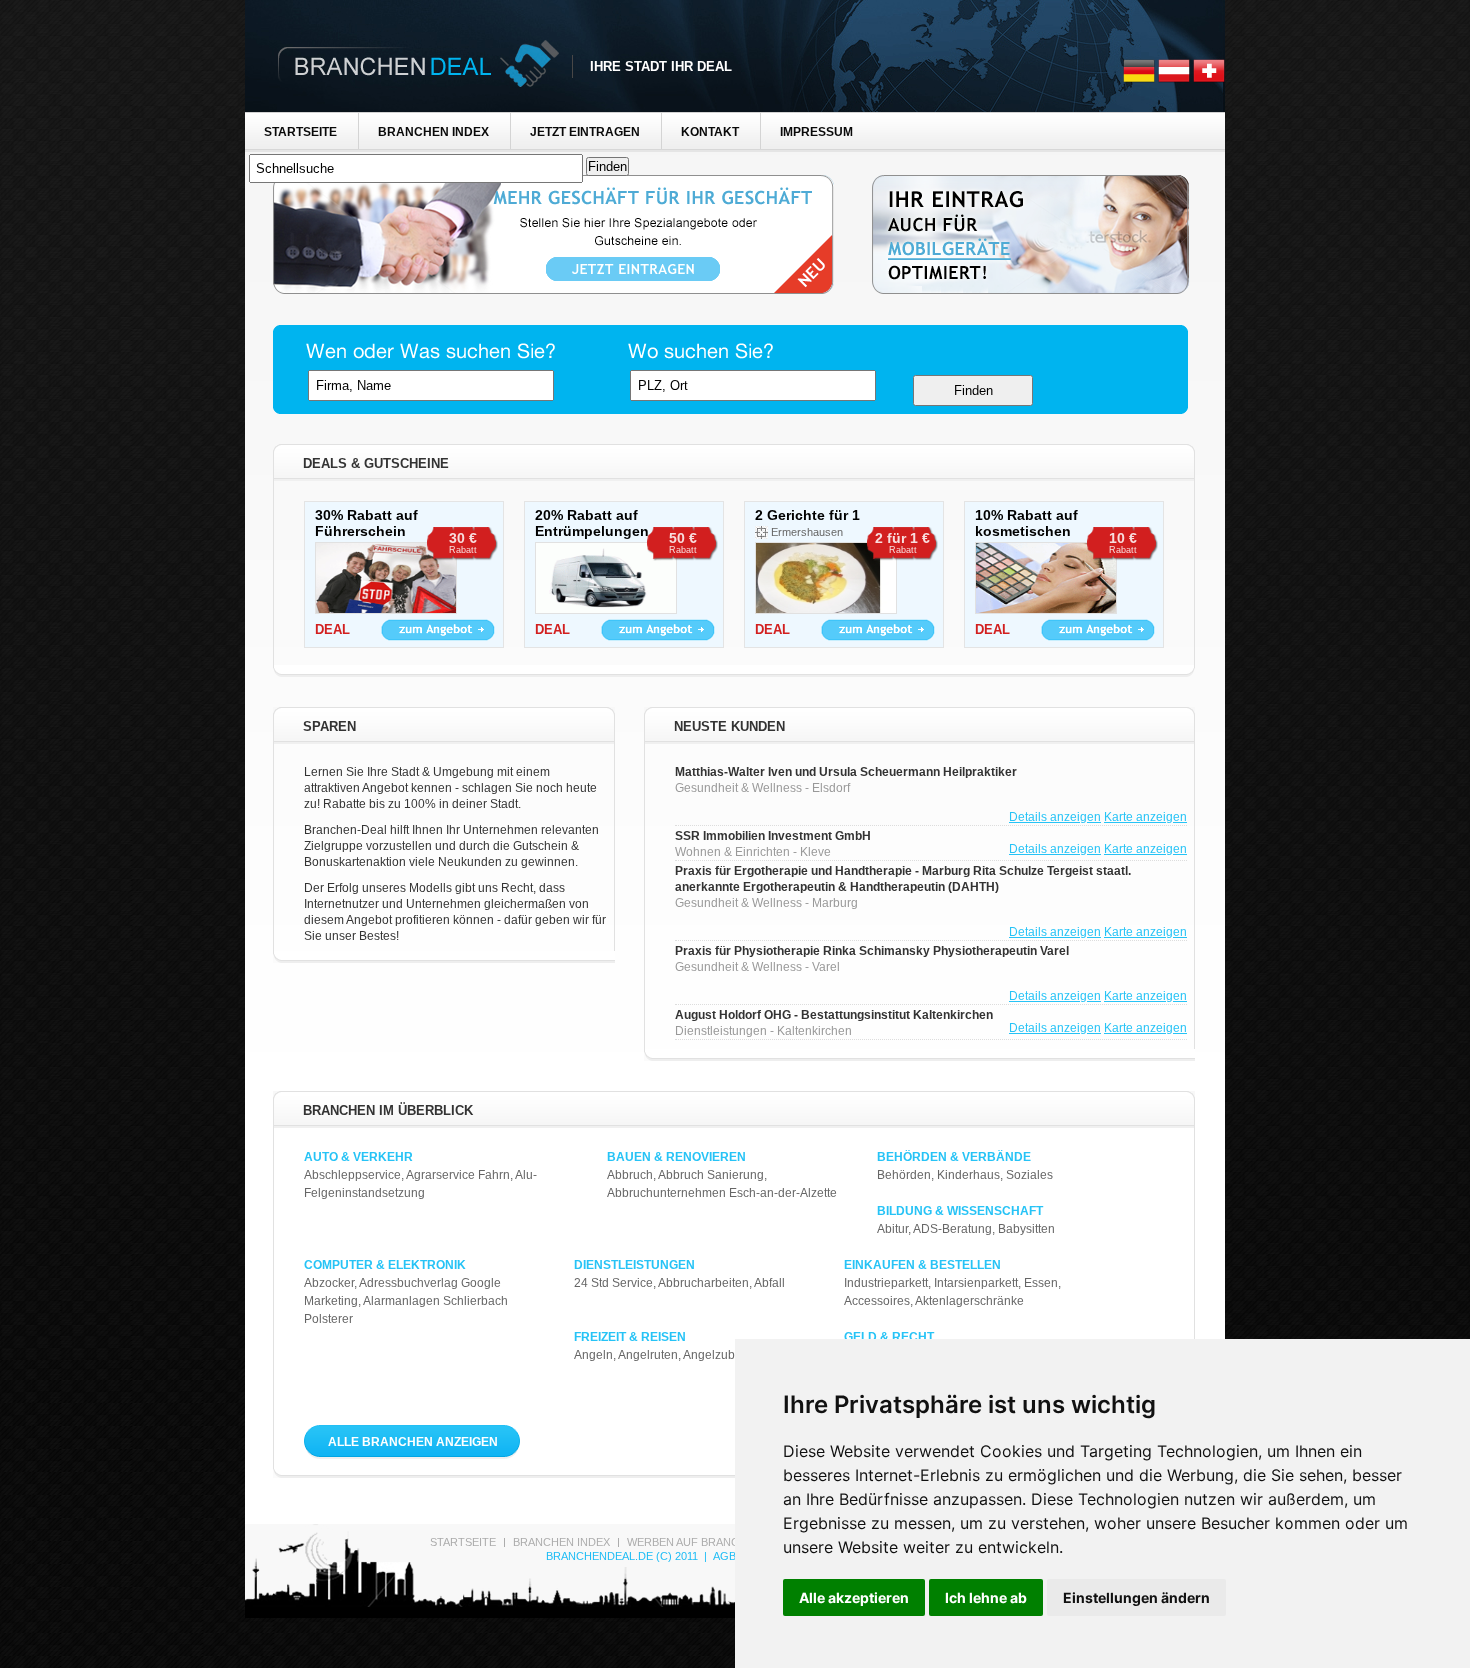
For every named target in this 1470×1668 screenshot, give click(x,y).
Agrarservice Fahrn (458, 1175)
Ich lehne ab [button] (986, 1597)
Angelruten (648, 1355)
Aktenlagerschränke (969, 1301)
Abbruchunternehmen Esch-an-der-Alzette (722, 1193)
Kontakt (710, 132)
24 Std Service (613, 1283)
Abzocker (329, 1283)
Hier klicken (438, 630)
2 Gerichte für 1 (807, 515)
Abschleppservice (352, 1175)
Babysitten (1026, 1229)
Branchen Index (433, 132)
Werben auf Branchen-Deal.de (719, 1542)
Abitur (892, 1229)
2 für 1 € (902, 542)
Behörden (904, 1175)
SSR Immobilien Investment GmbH (773, 836)
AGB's (729, 1556)
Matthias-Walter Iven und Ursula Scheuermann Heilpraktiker (846, 772)
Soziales (1029, 1175)
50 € (683, 542)
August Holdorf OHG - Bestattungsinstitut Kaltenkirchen (834, 1015)
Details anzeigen (1055, 817)
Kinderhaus (968, 1175)
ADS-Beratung (952, 1229)
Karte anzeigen (1145, 817)
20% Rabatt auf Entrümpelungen (592, 523)
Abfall (769, 1283)
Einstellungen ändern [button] (1136, 1597)
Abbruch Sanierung (711, 1175)
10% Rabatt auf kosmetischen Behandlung (1026, 531)
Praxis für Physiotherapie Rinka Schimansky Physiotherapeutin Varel (872, 951)
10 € (1123, 542)
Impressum (816, 132)
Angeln (593, 1355)
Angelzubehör (721, 1355)
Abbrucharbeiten (703, 1283)
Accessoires (877, 1301)
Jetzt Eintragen (585, 132)
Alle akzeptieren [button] (854, 1597)
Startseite (300, 132)
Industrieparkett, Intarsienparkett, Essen (951, 1283)
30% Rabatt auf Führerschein (366, 523)
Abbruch (630, 1175)
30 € (463, 542)
